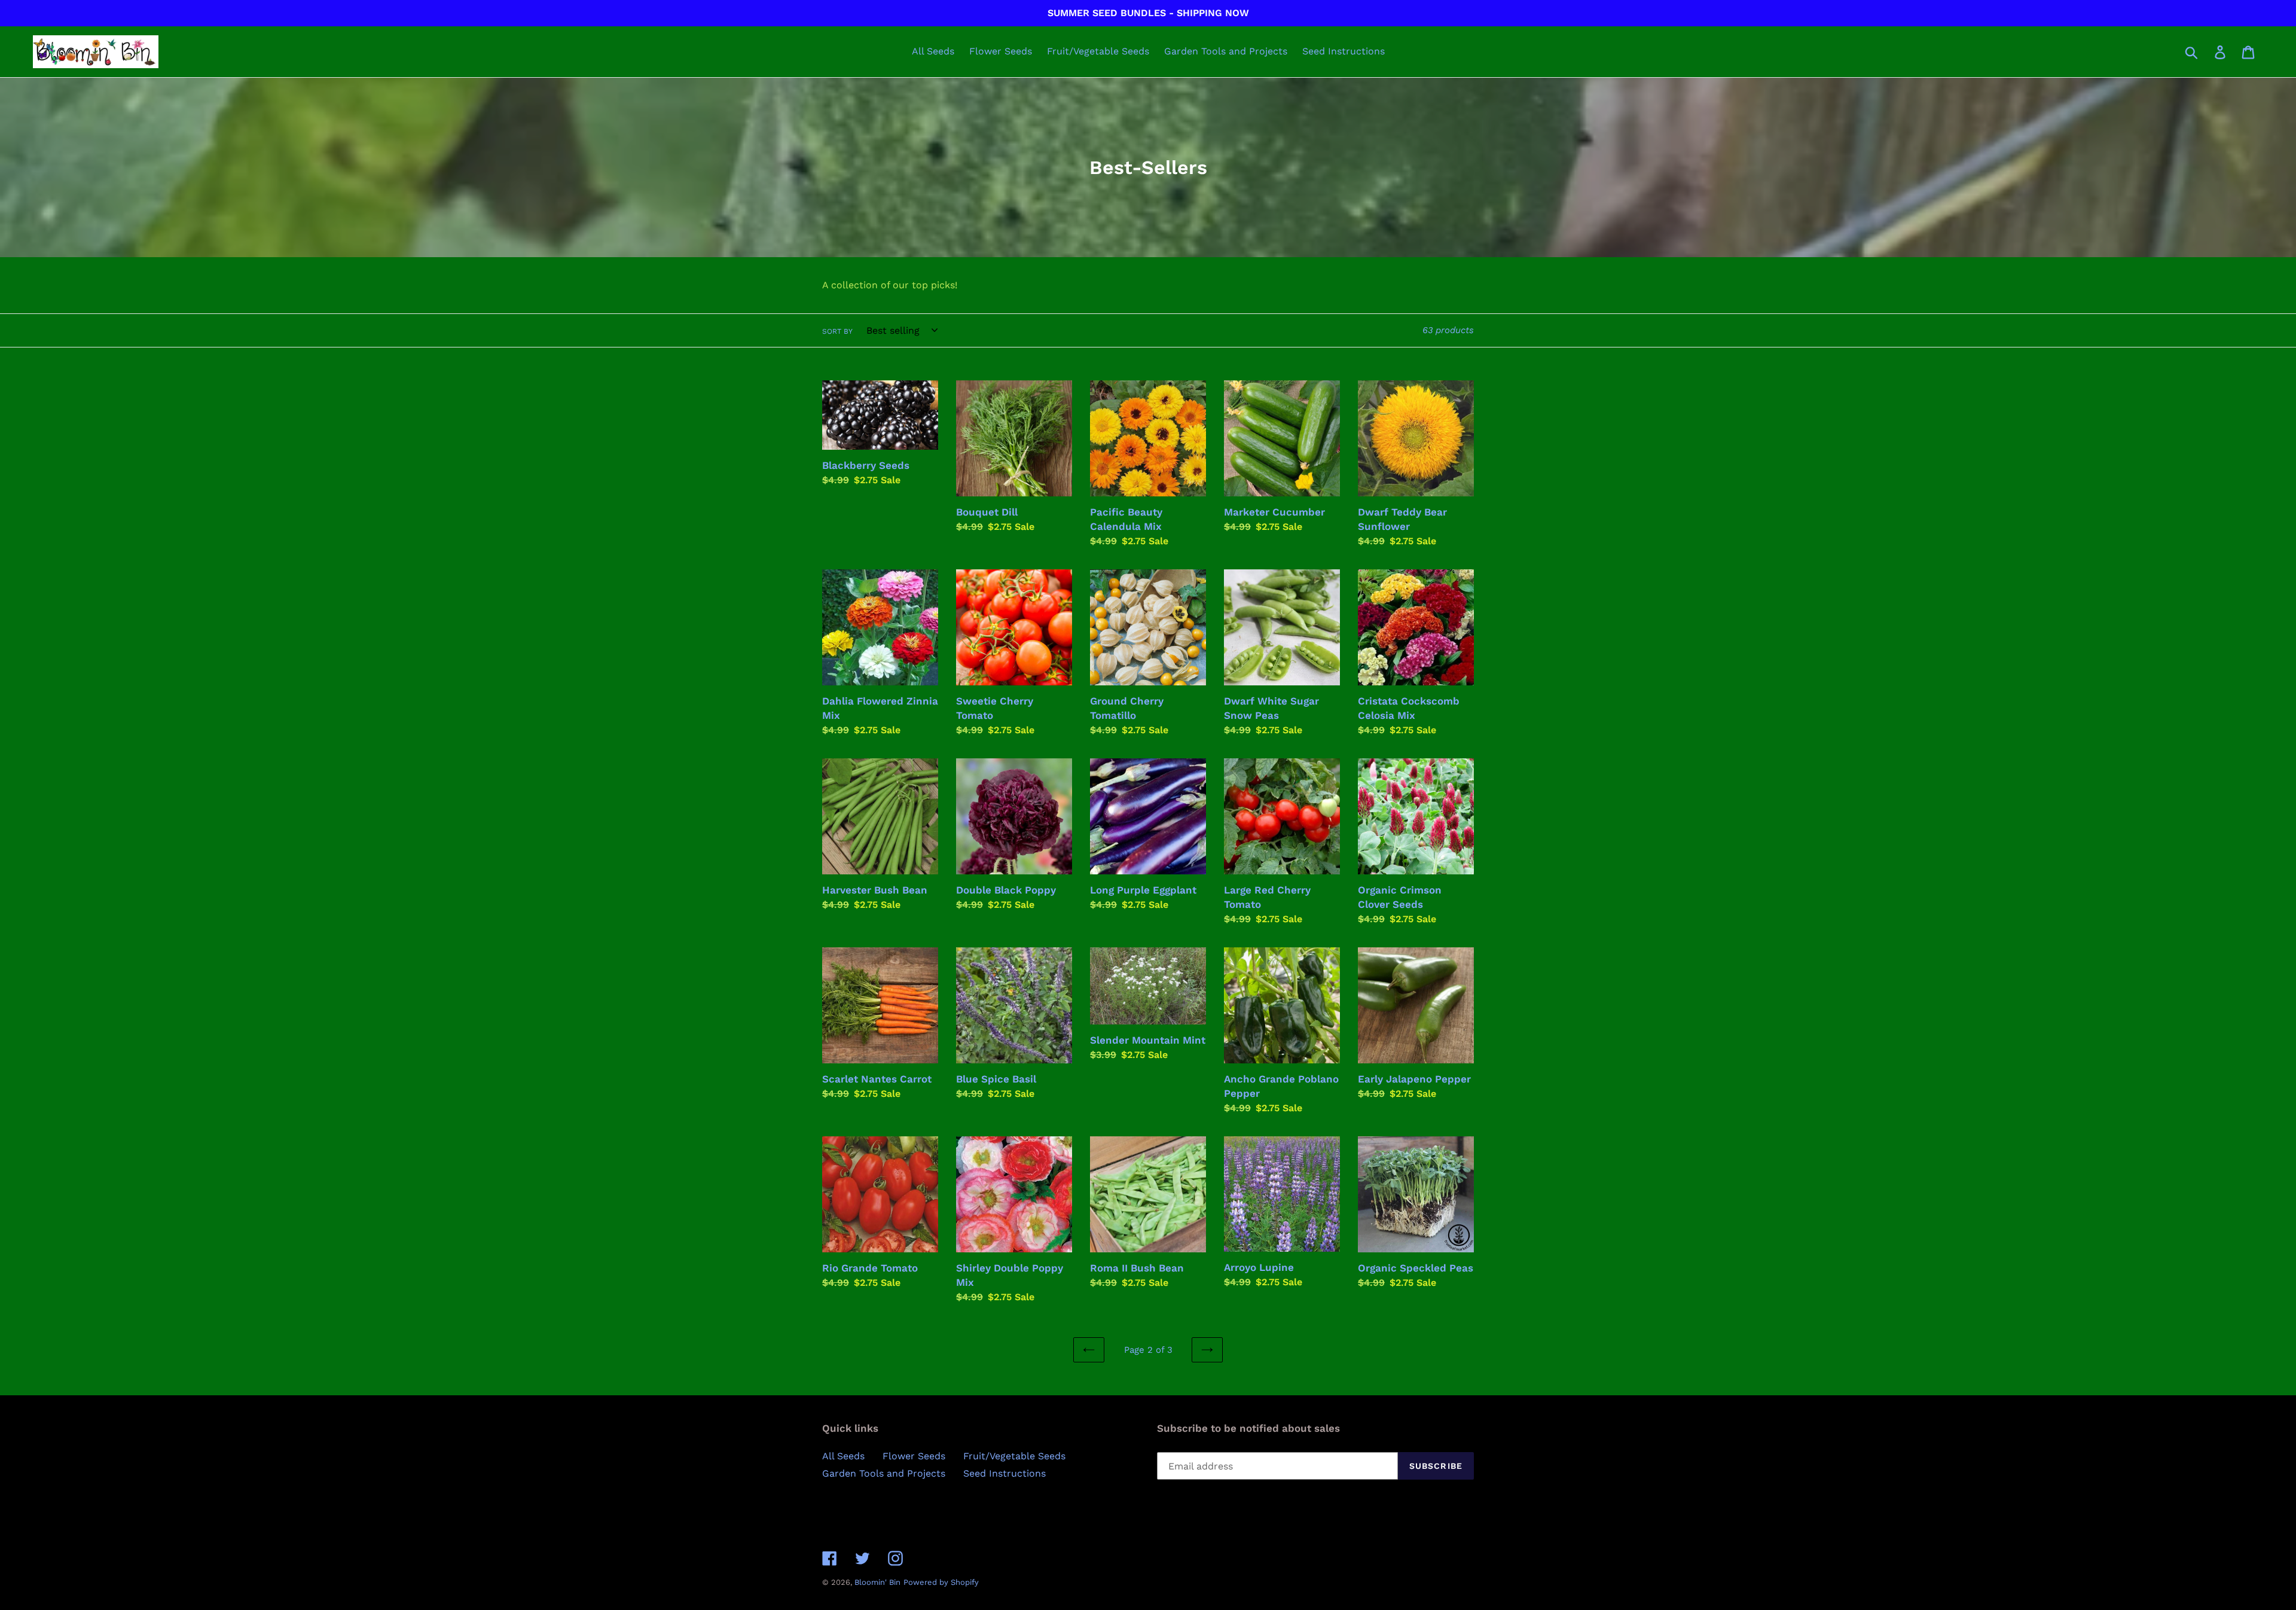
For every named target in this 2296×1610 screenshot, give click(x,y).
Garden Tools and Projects (884, 1473)
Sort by (837, 331)
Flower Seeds (914, 1456)
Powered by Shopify (941, 1582)
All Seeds (843, 1456)
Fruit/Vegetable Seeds (1014, 1456)
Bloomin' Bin (877, 1582)
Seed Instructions (1004, 1473)
